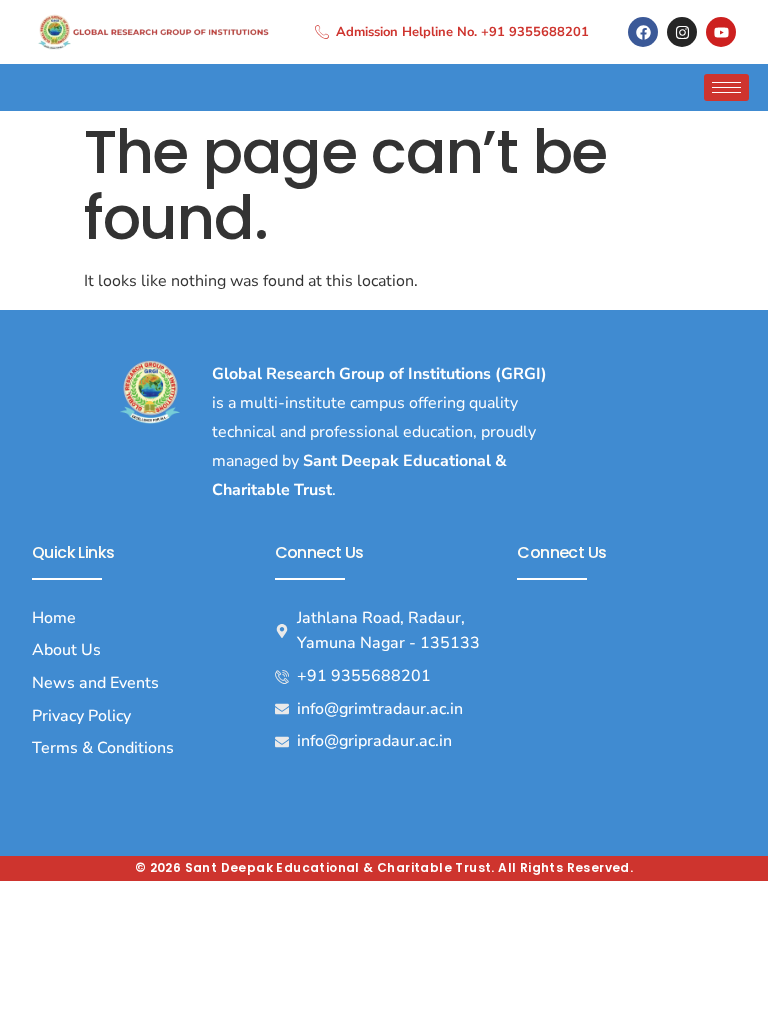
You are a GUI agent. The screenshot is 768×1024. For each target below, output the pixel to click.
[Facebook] (643, 32)
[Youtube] (721, 32)
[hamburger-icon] (726, 87)
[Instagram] (682, 32)
